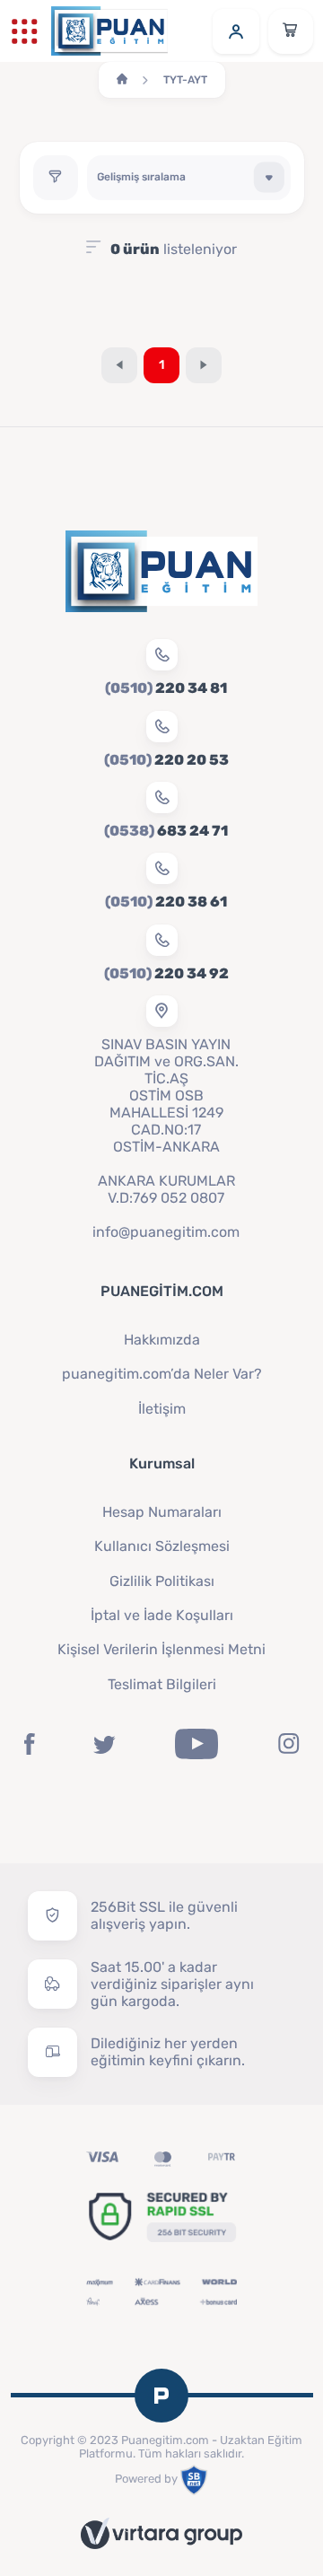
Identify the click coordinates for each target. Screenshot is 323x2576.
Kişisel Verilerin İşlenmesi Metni (161, 1649)
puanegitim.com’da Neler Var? (162, 1374)
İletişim (162, 1409)
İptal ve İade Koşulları (162, 1615)
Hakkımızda (162, 1340)
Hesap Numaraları (162, 1512)
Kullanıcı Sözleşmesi (162, 1546)
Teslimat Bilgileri (162, 1684)
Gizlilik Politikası (162, 1581)
